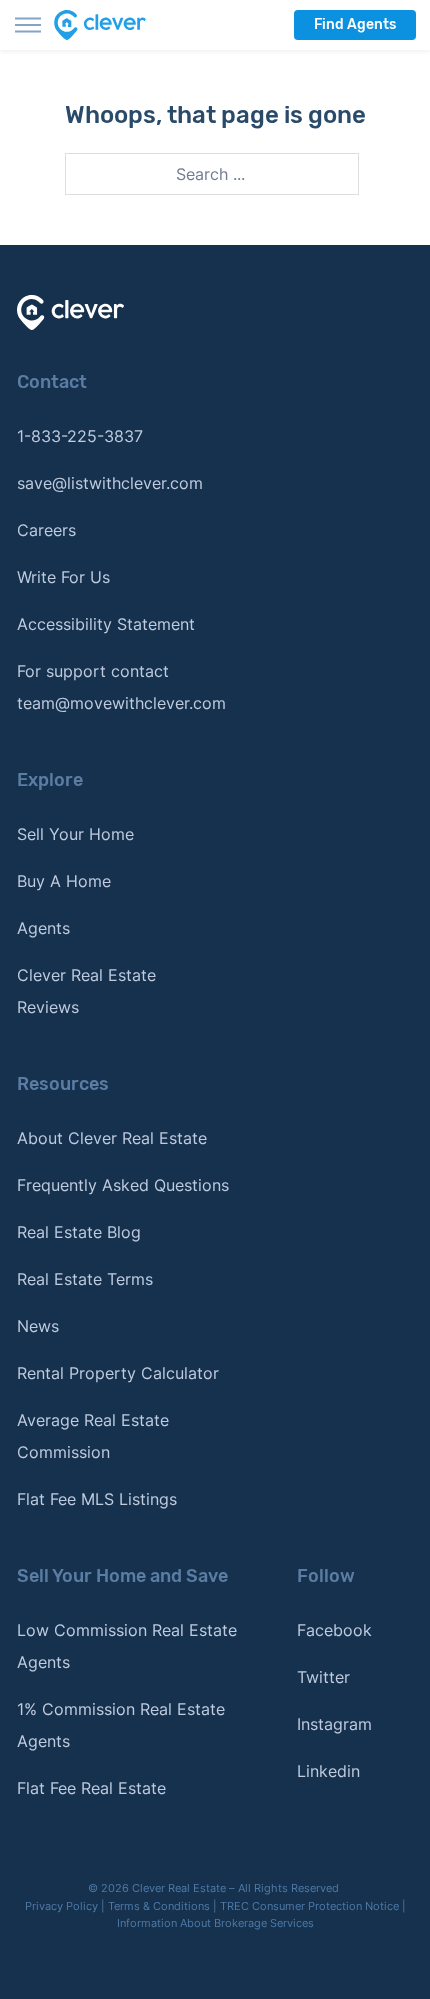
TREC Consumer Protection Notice (309, 1906)
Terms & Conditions (159, 1906)
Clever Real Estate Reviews (86, 991)
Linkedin (328, 1771)
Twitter (323, 1677)
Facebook (334, 1630)
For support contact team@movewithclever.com (121, 687)
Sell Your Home (75, 834)
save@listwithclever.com (110, 483)
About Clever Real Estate (112, 1138)
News (38, 1326)
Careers (46, 530)
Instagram (334, 1724)
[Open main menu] (28, 25)
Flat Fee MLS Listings (97, 1499)
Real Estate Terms (85, 1279)
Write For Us (63, 577)
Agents (43, 928)
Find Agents (355, 24)
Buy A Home (64, 881)
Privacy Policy (61, 1906)
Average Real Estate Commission (93, 1436)
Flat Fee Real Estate (91, 1788)
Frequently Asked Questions (123, 1185)
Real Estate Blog (79, 1232)
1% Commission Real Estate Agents (121, 1725)
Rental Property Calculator (118, 1373)
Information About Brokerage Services (215, 1923)
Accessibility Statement (106, 624)
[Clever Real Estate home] (112, 25)
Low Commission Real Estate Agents (127, 1646)
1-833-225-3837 (80, 436)
